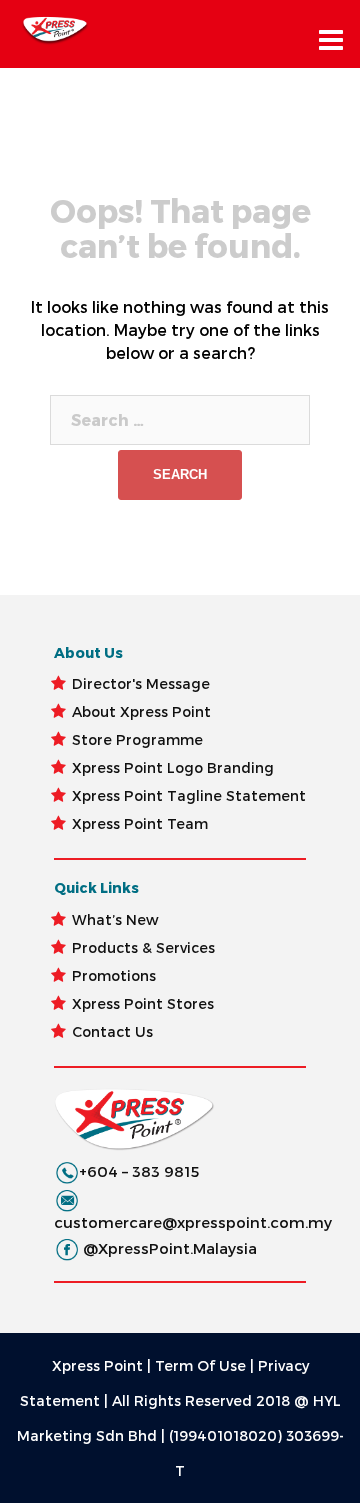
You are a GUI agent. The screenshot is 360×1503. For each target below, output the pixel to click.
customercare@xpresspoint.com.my (193, 1222)
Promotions (114, 975)
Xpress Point (97, 1365)
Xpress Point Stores (143, 1003)
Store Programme (137, 739)
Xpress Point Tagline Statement (189, 795)
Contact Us (112, 1031)
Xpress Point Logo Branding (173, 767)
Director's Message (141, 683)
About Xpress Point (141, 711)
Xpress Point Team (140, 823)
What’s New (115, 919)
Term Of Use (200, 1365)
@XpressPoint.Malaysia (170, 1248)
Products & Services (143, 947)
